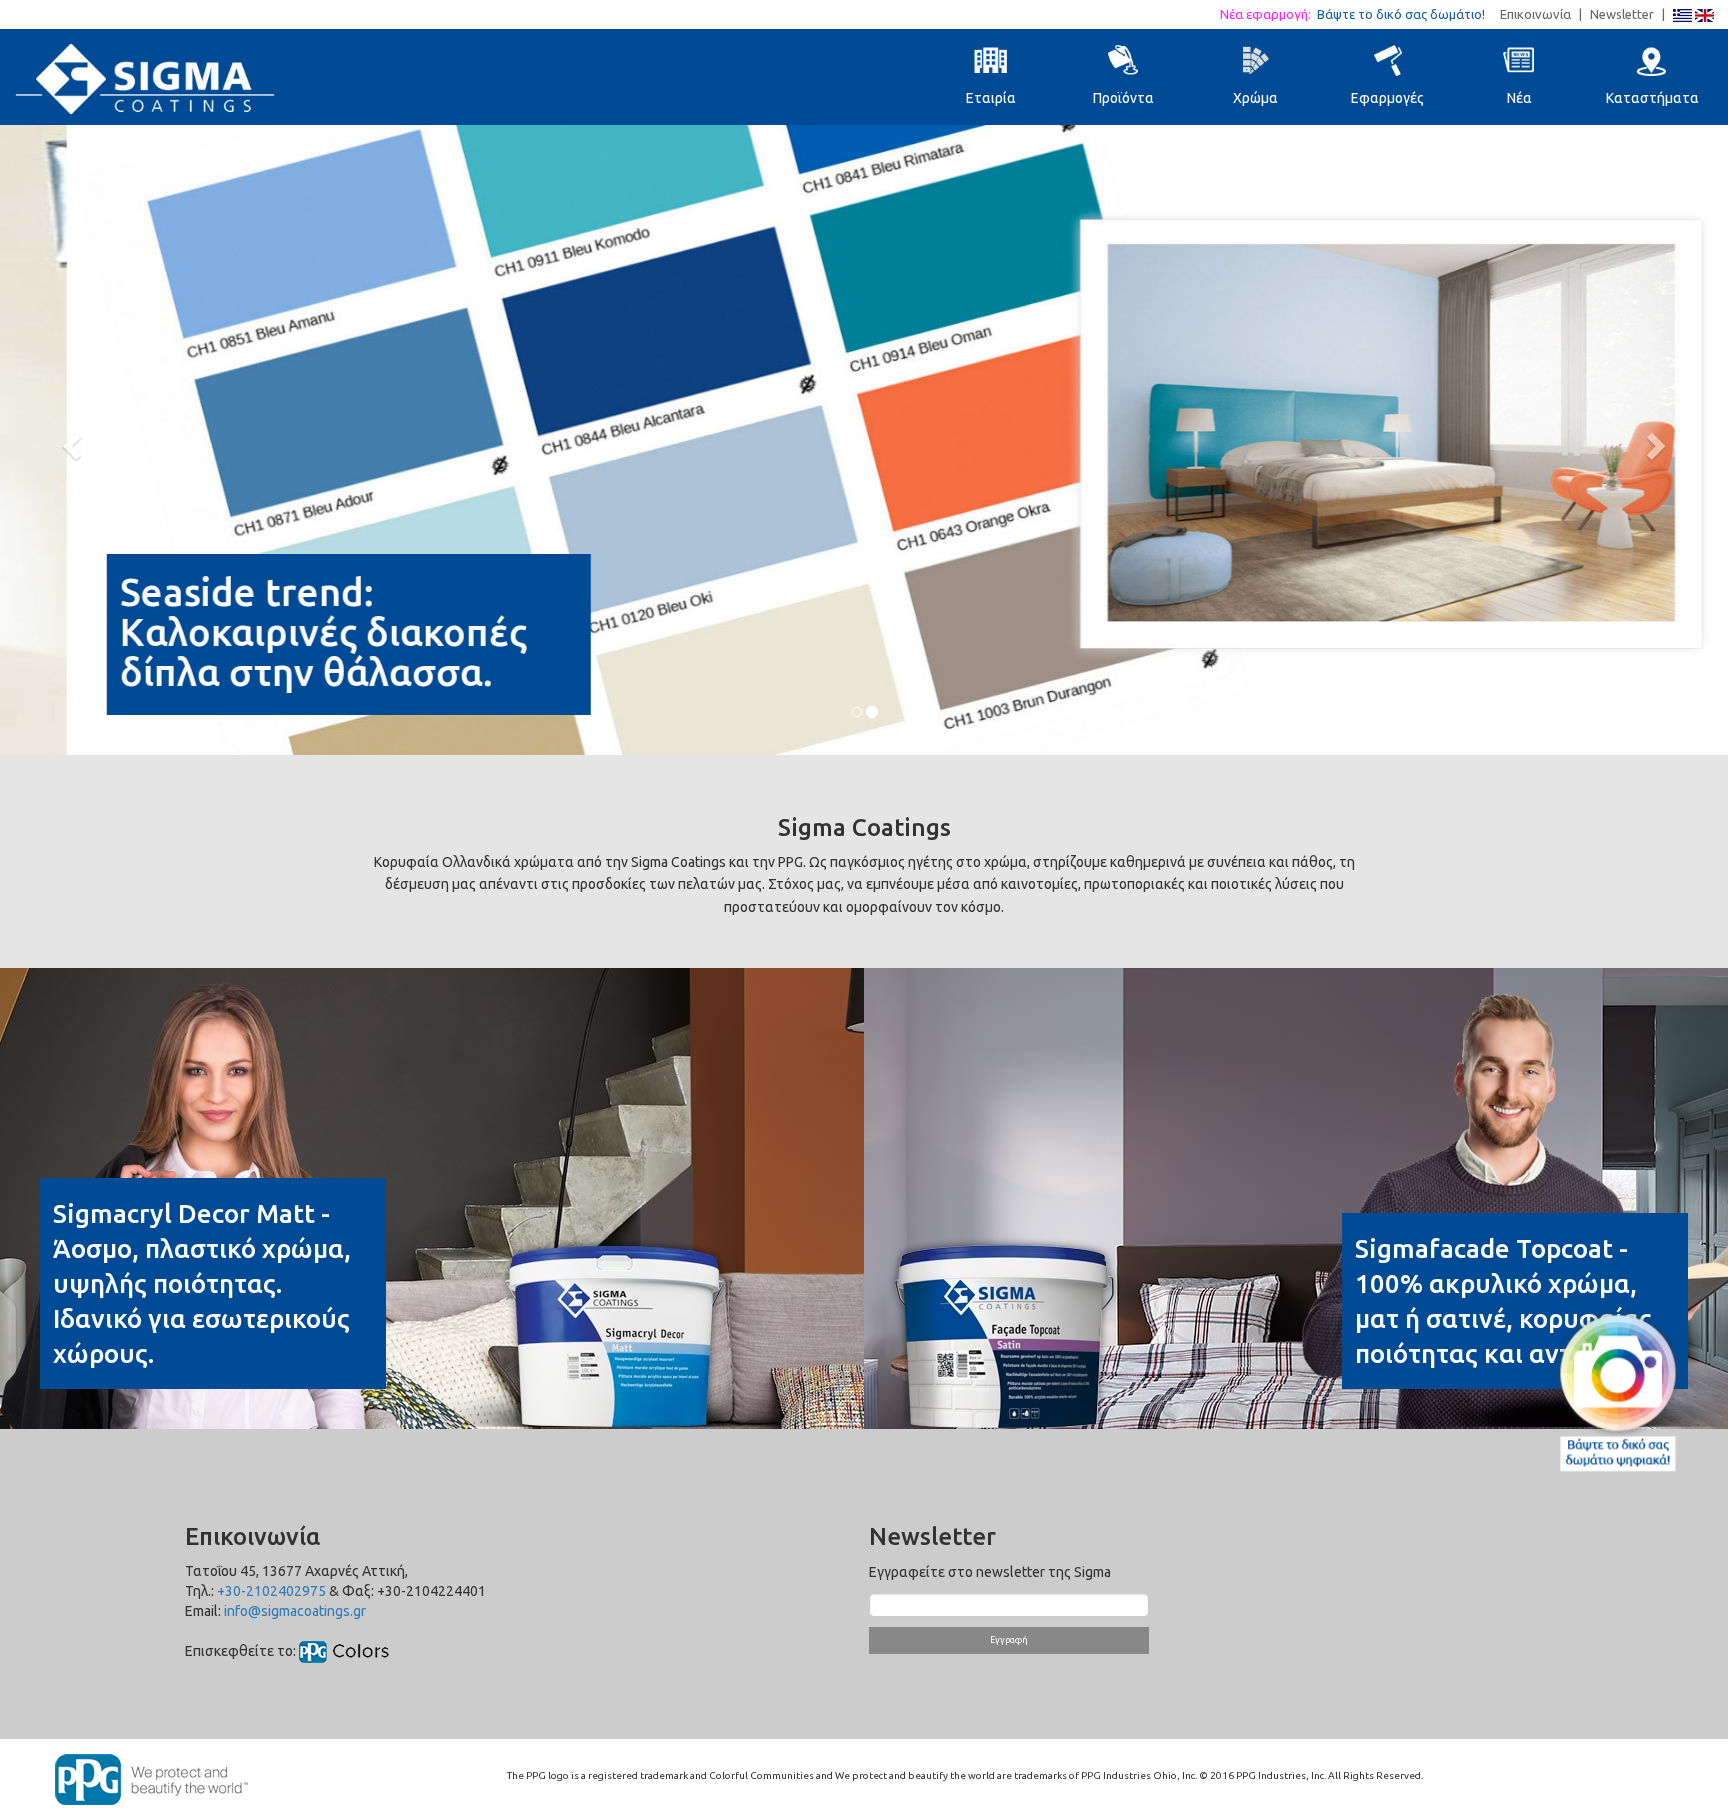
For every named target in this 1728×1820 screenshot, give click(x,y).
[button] (69, 440)
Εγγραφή (1009, 1640)
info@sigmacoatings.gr (295, 1611)
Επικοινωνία (1535, 14)
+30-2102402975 (271, 1591)
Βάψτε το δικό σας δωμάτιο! (1407, 14)
